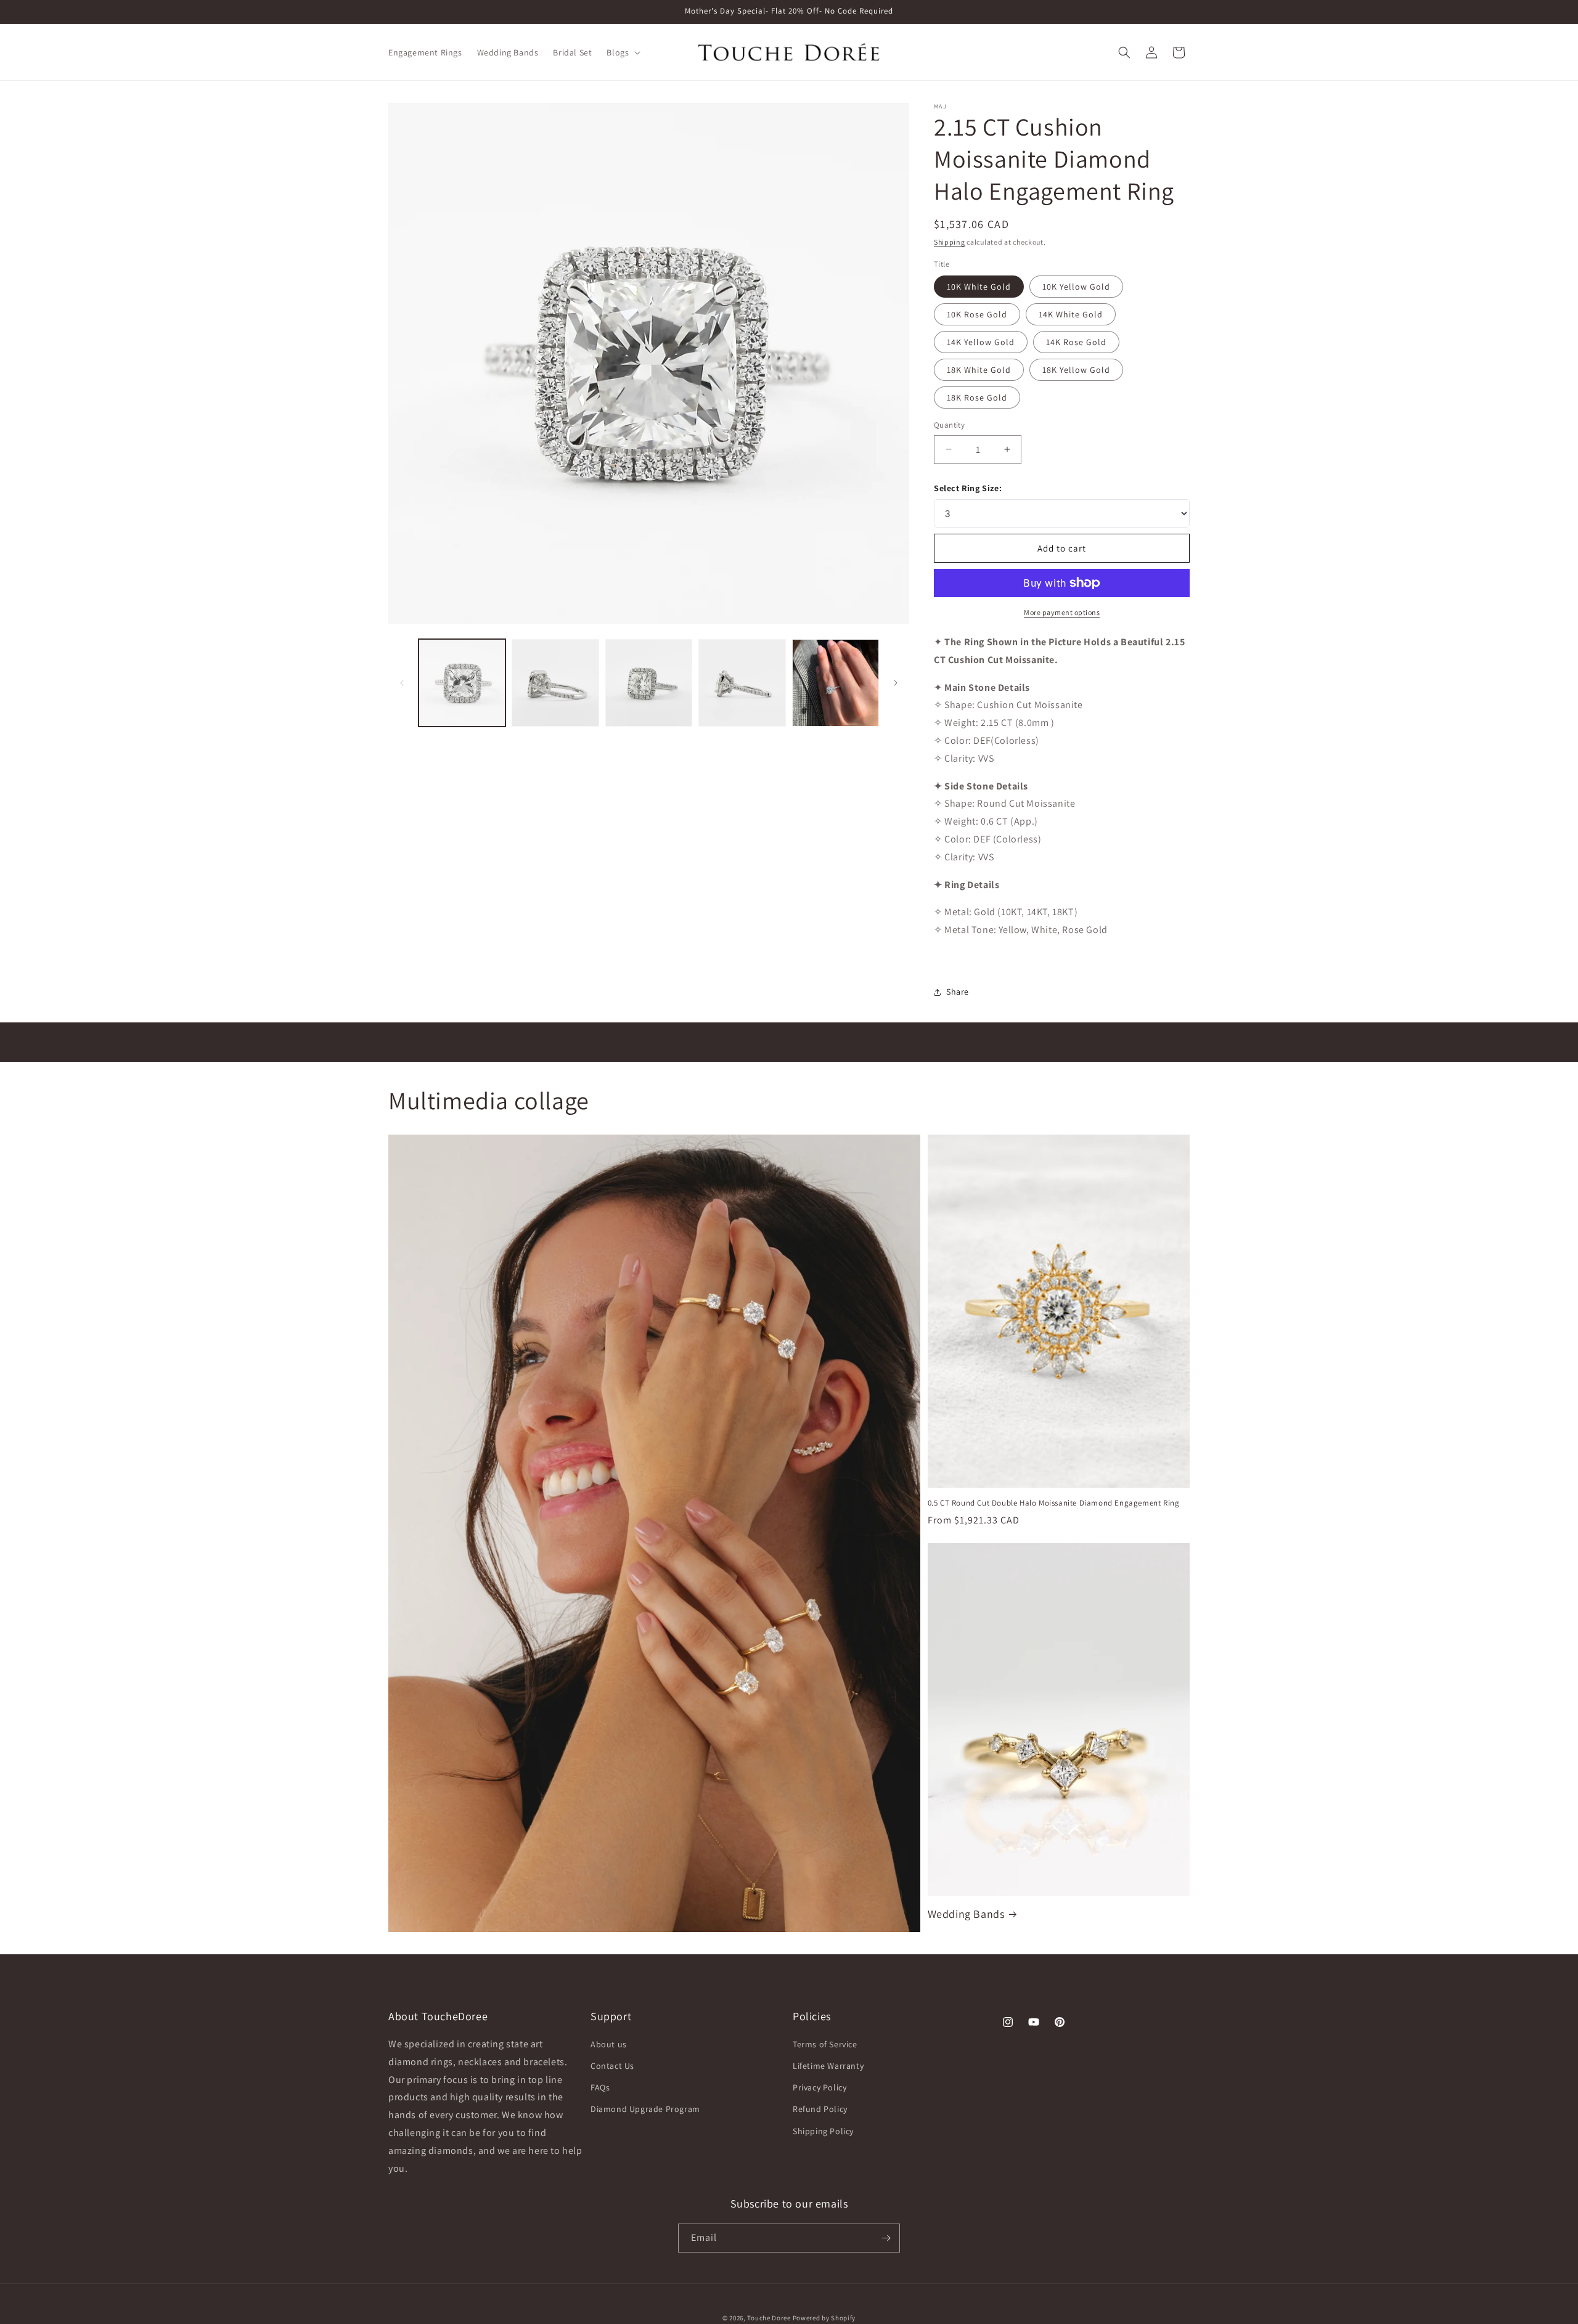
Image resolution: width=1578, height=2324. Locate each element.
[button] (622, 52)
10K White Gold (979, 287)
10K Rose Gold (977, 314)
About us (609, 2045)
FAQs (600, 2088)
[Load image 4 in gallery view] (742, 683)
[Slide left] (402, 683)
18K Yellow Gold (1076, 370)
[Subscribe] (886, 2238)
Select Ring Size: (968, 488)
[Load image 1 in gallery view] (462, 683)
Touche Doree (769, 2318)
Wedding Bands (966, 1914)
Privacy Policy (820, 2088)
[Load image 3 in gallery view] (649, 683)
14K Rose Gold (1076, 342)
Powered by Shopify (824, 2318)
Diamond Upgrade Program (645, 2110)
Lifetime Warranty (828, 2066)
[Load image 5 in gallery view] (836, 683)
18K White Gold (979, 370)
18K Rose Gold (977, 398)
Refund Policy (820, 2110)
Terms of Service (825, 2045)
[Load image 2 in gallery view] (555, 683)
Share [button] (958, 992)
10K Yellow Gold (1076, 287)
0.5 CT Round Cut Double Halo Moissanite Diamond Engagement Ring (1054, 1503)
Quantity (949, 425)
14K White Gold (1071, 314)
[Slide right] (896, 683)
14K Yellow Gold (981, 342)
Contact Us (612, 2066)
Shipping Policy (823, 2132)
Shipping (950, 242)
